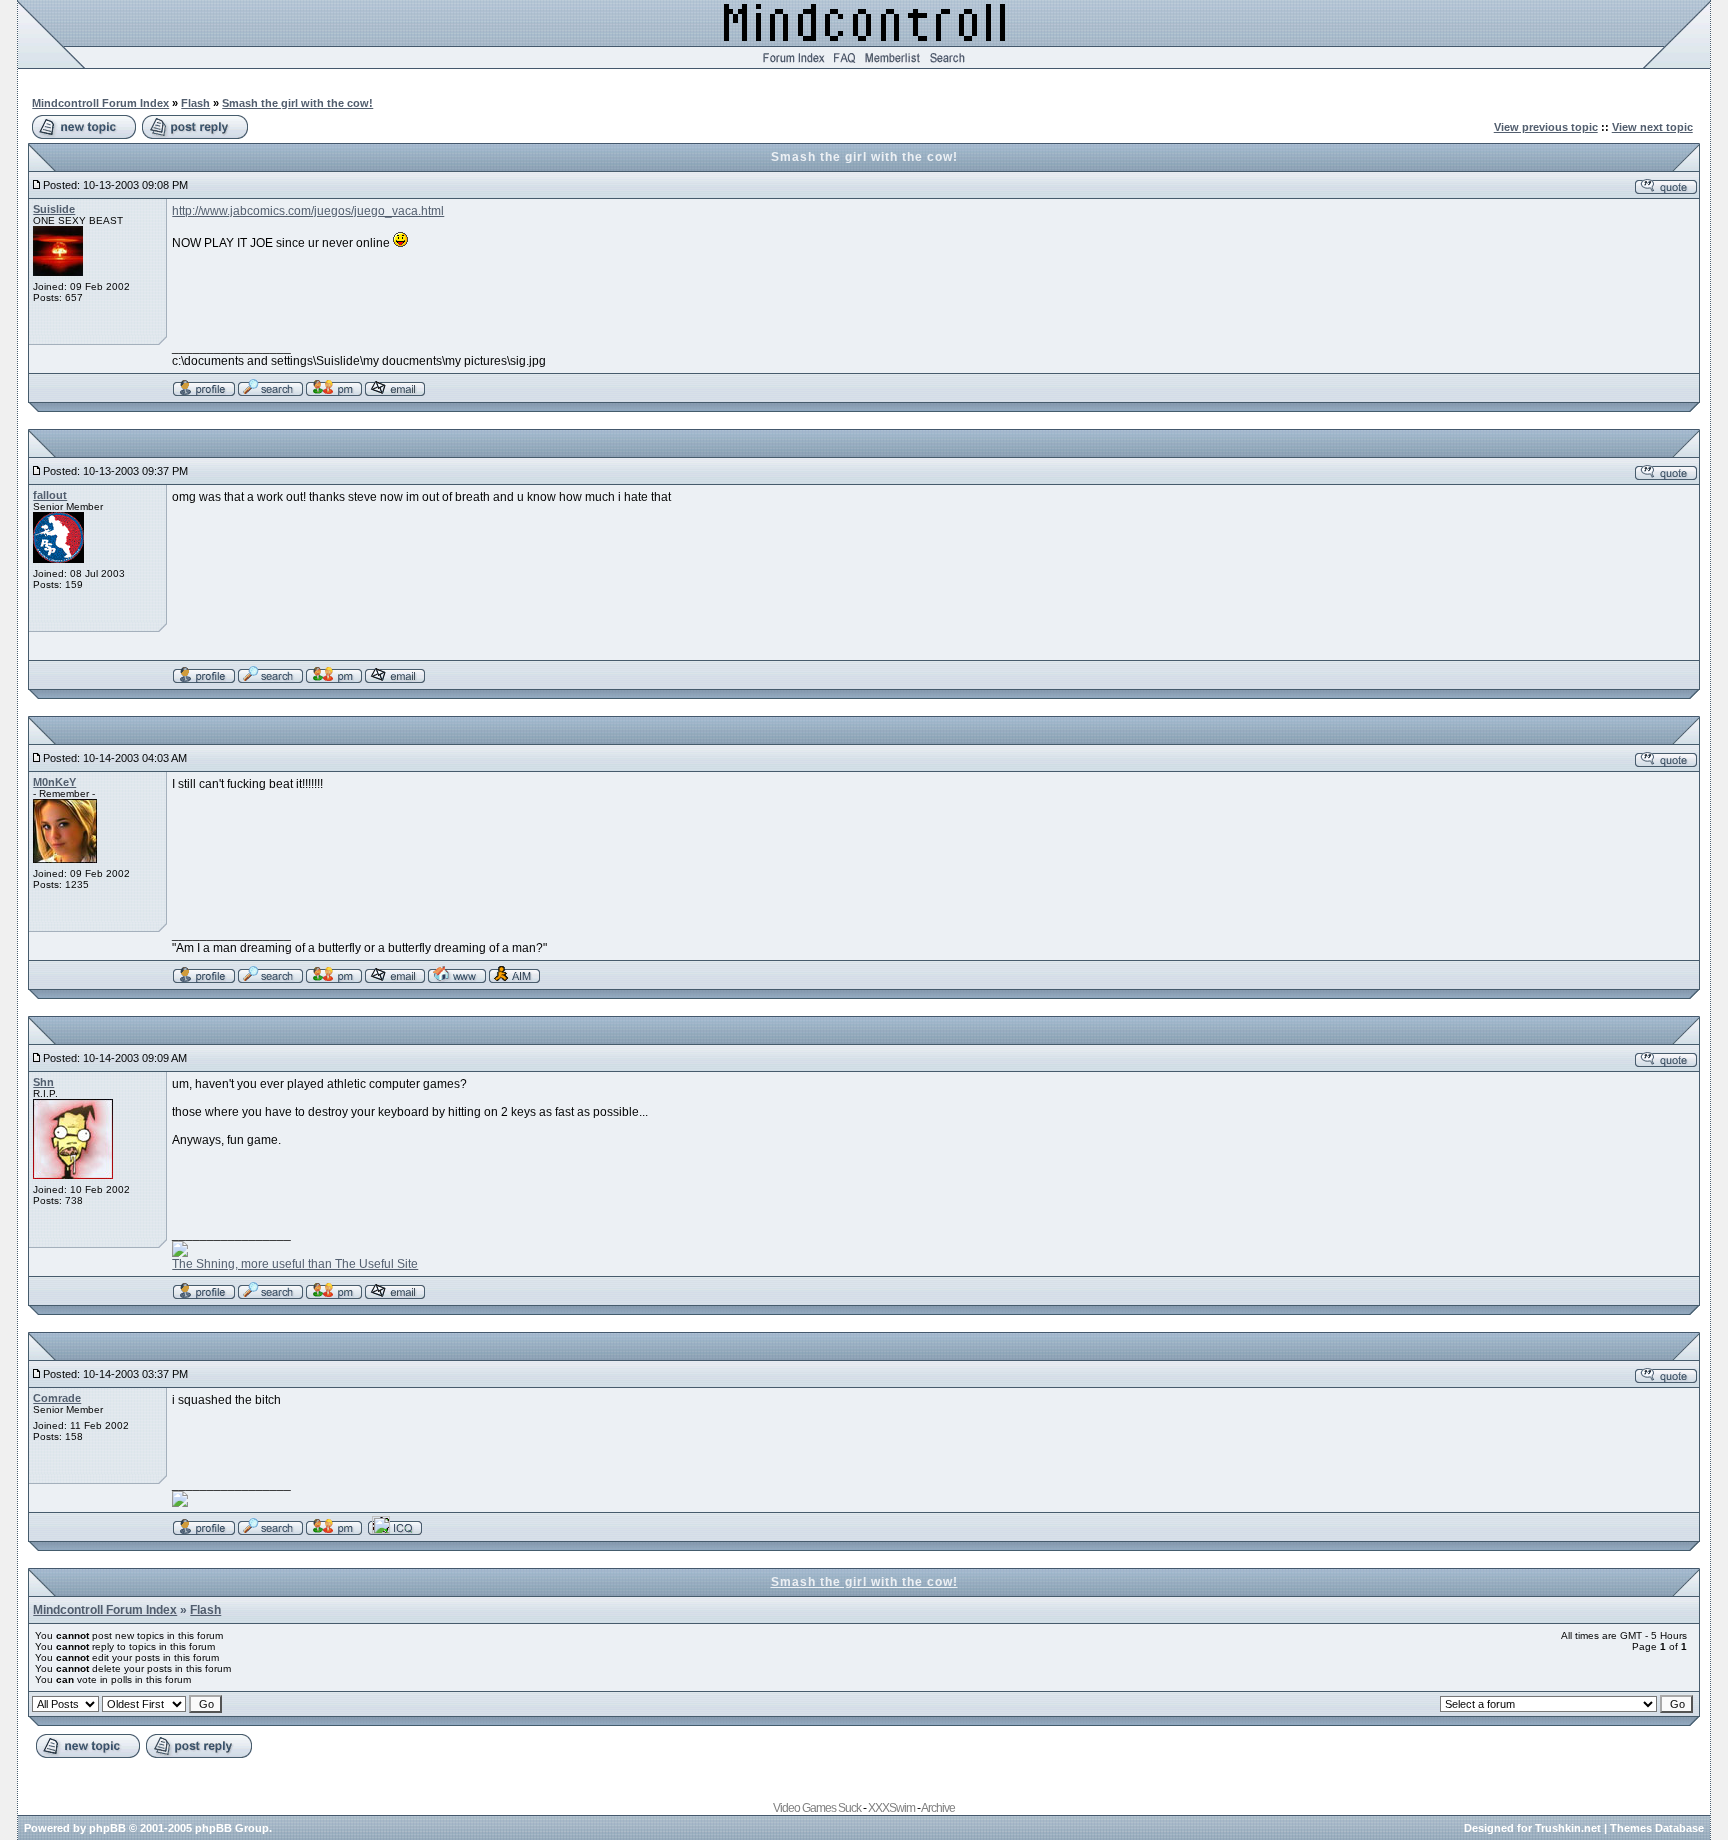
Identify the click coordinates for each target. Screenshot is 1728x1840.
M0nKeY (54, 782)
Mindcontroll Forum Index (100, 103)
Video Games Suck (817, 1808)
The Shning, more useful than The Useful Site (295, 1264)
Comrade (57, 1398)
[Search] (947, 65)
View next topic (1652, 127)
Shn (43, 1082)
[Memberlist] (892, 65)
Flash (195, 103)
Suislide (54, 209)
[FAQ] (844, 65)
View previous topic (1546, 127)
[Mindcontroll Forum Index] (793, 65)
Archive (938, 1808)
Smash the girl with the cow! (297, 103)
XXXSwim (891, 1808)
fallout (50, 495)
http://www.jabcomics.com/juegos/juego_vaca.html (308, 211)
